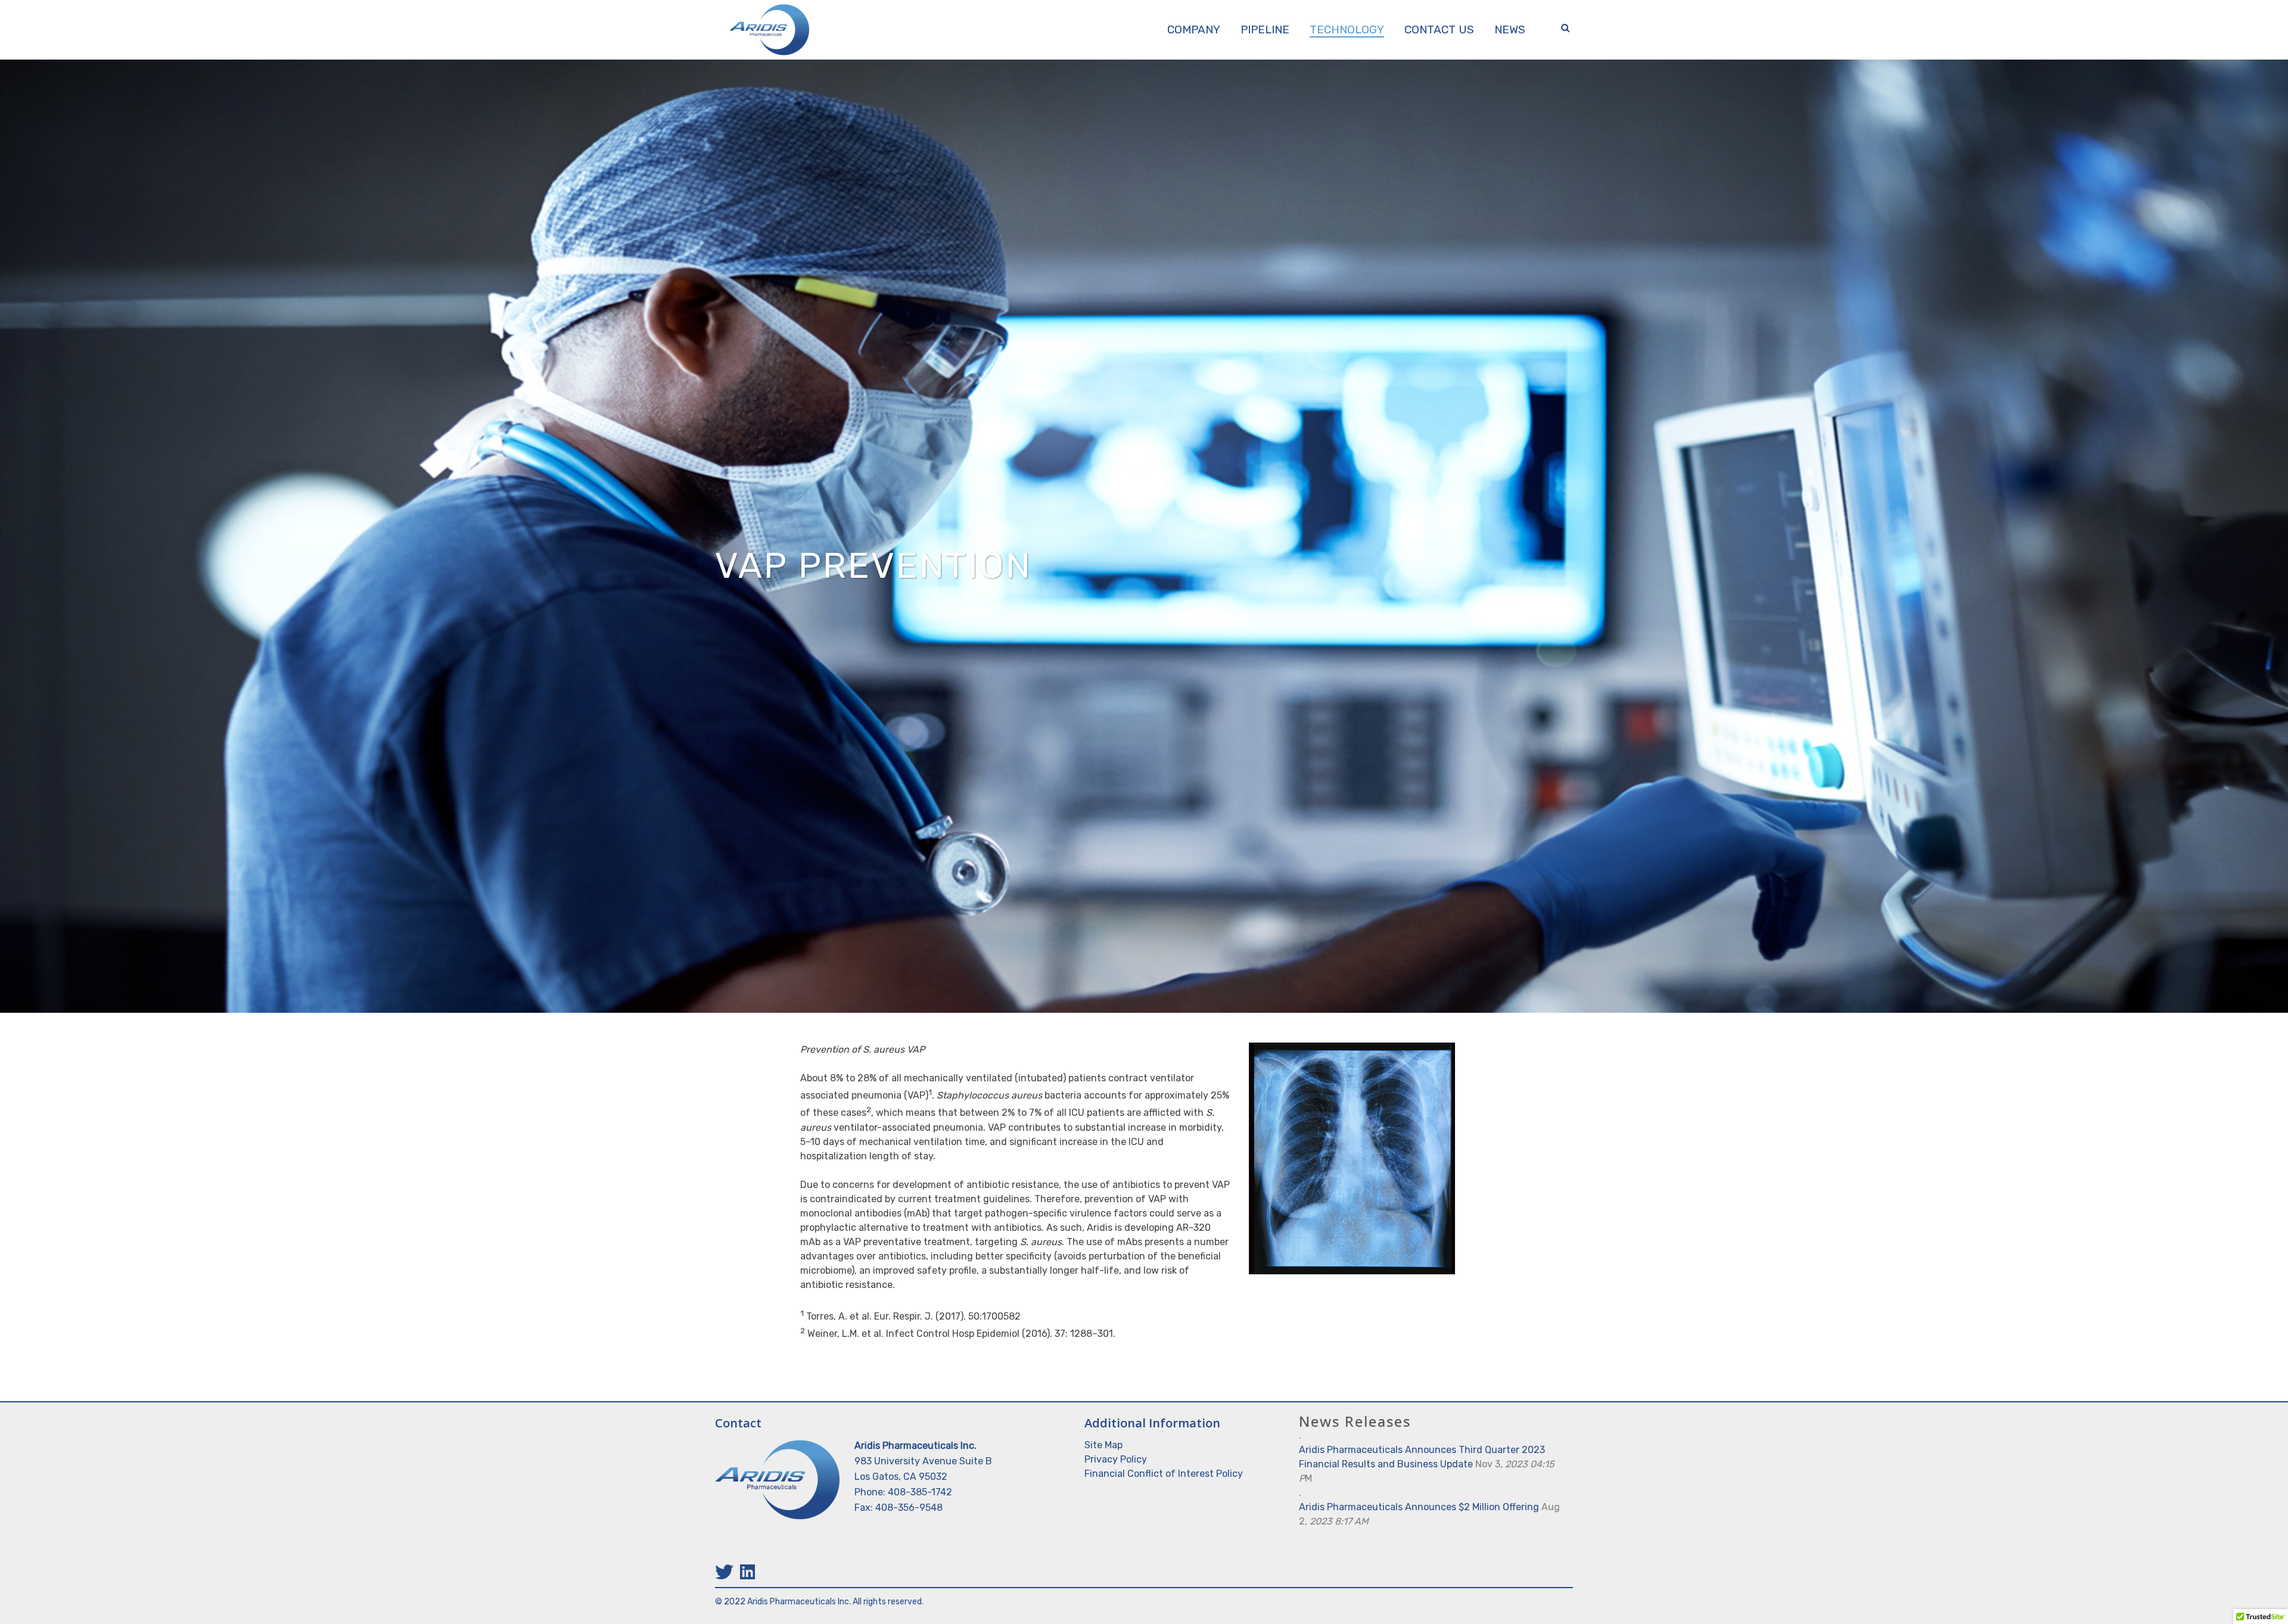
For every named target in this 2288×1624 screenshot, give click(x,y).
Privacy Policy (1116, 1459)
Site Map (1103, 1445)
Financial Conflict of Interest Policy (1164, 1474)
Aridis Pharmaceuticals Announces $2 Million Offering (1419, 1507)
